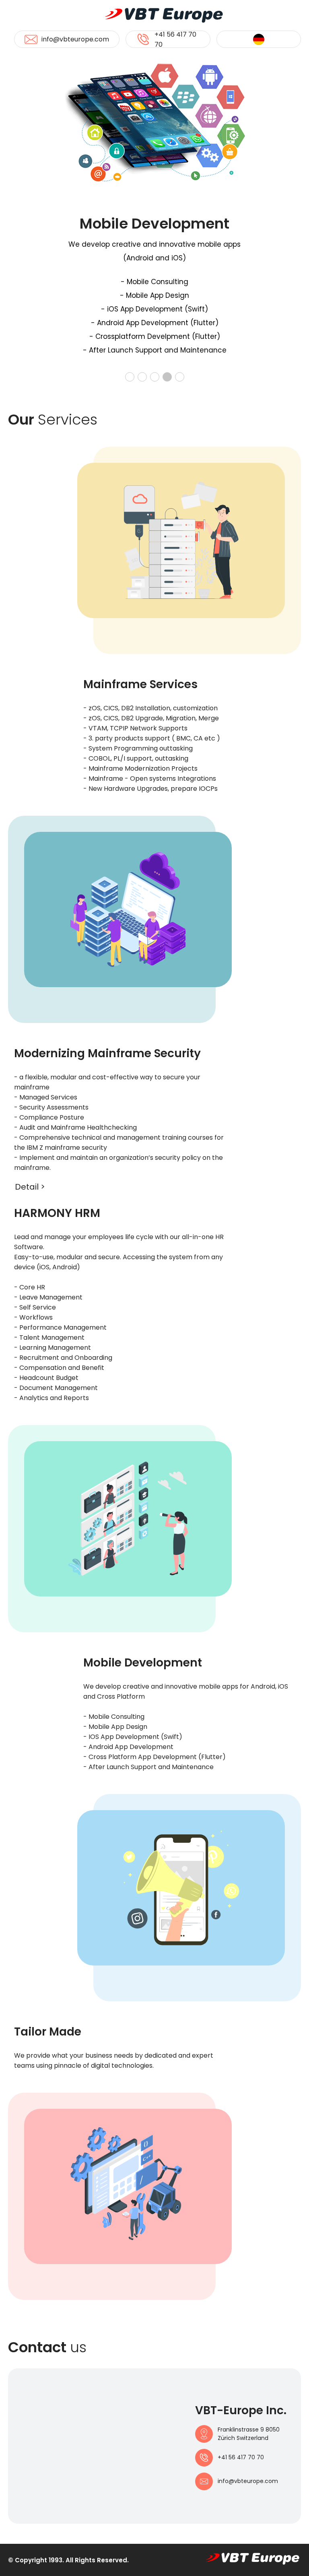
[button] (130, 377)
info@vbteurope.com (75, 39)
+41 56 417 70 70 (175, 39)
